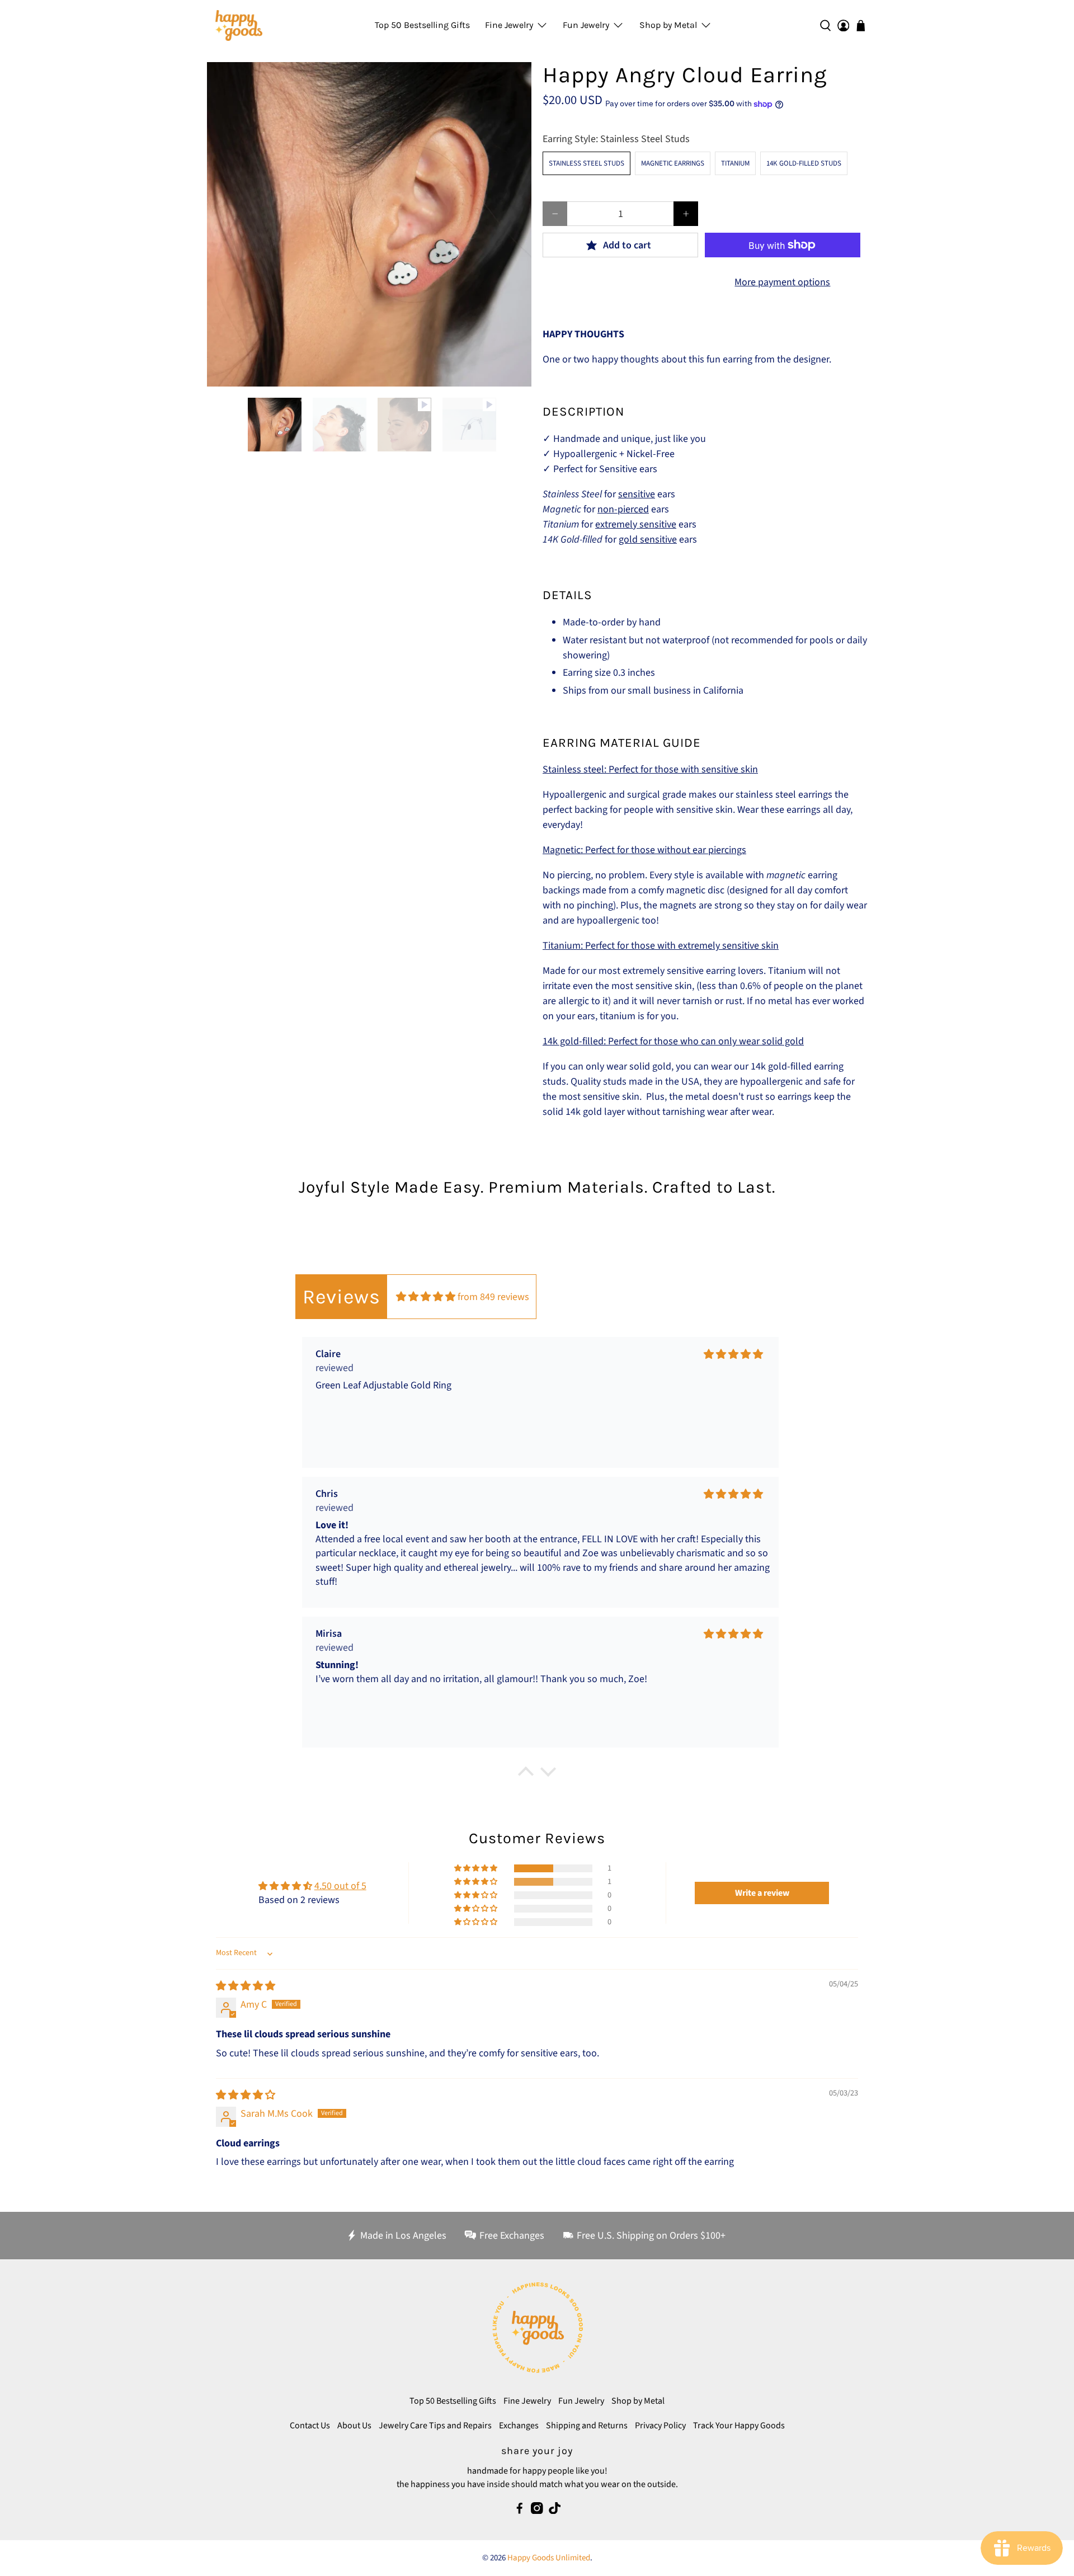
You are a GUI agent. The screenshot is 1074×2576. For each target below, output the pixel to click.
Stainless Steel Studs (587, 163)
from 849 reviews (493, 1297)
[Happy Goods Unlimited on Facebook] (520, 2511)
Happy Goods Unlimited (549, 2558)
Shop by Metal (668, 25)
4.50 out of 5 (340, 1886)
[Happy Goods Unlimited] (239, 25)
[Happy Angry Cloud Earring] (369, 224)
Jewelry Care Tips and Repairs (435, 2426)
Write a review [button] (762, 1893)
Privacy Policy (660, 2426)
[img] (426, 1297)
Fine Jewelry (509, 25)
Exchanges (519, 2426)
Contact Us (310, 2426)
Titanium (735, 163)
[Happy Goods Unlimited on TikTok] (555, 2511)
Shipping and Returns (587, 2426)
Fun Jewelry (586, 25)
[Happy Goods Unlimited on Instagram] (537, 2511)
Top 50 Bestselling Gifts (422, 25)
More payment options (782, 282)
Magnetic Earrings (673, 163)
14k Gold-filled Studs (804, 163)
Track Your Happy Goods (739, 2426)
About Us (354, 2426)
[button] (477, 1868)
